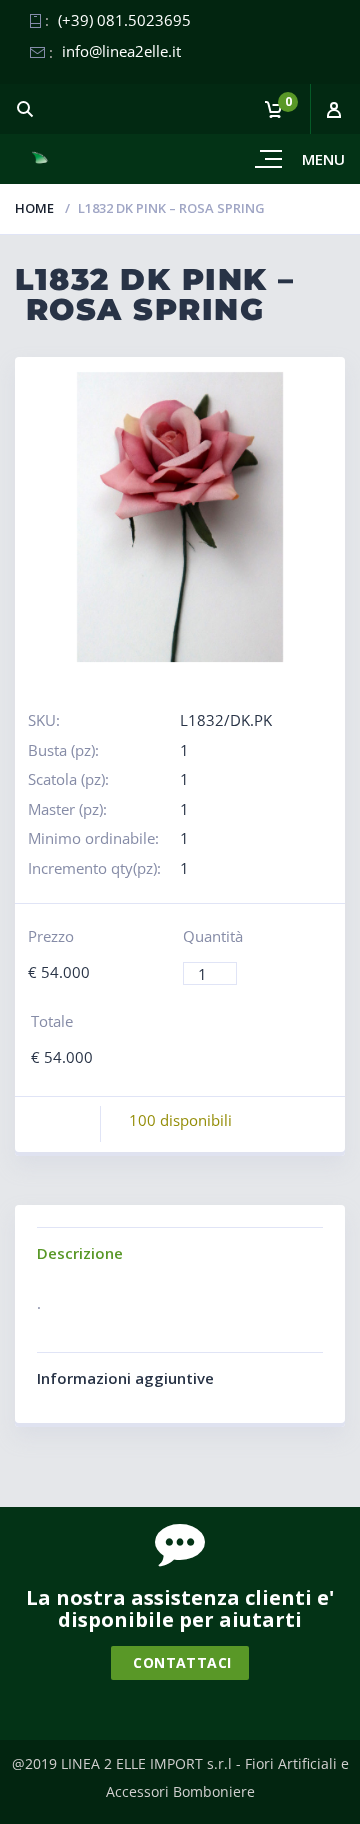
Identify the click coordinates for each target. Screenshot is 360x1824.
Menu (323, 159)
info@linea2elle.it (121, 51)
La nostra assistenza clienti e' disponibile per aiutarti (180, 1608)
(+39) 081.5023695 (124, 20)
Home (34, 208)
